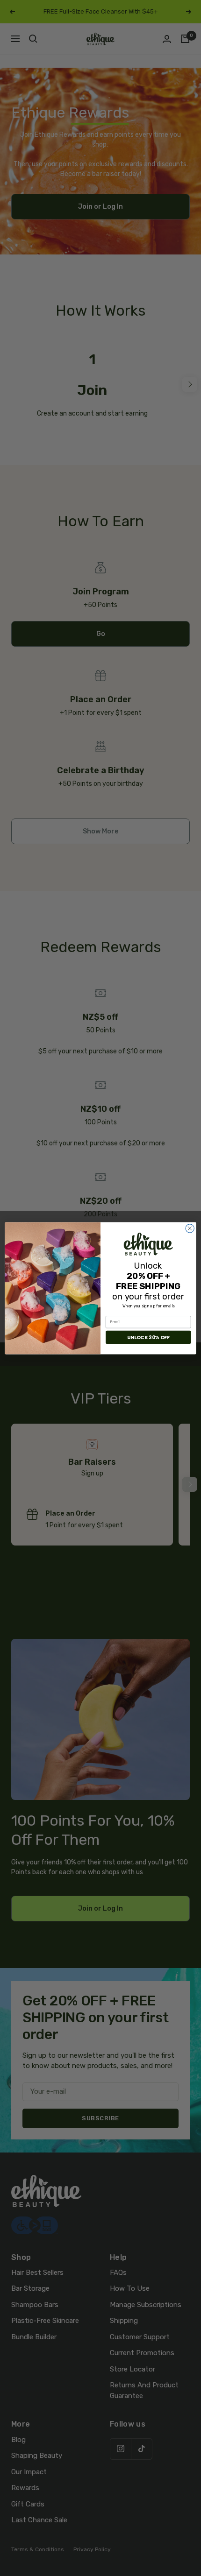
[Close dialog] (190, 1228)
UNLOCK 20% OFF (148, 1337)
